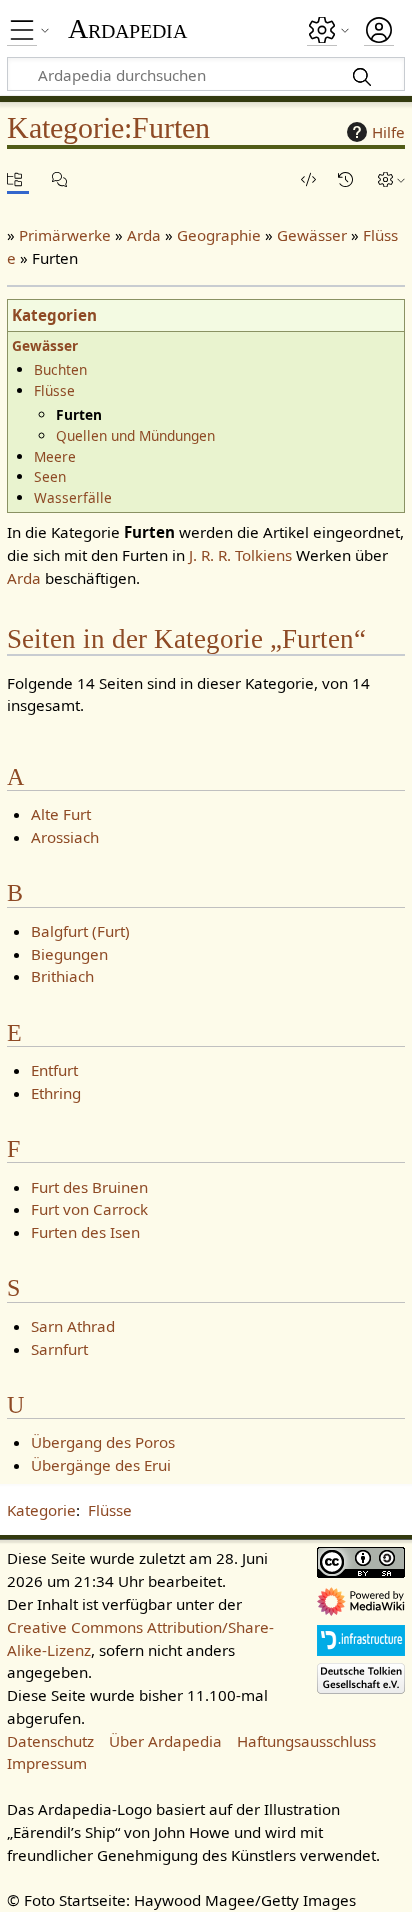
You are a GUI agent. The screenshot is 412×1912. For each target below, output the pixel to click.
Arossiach (65, 837)
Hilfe (388, 132)
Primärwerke (65, 235)
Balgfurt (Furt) (80, 931)
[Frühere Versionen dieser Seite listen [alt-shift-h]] (349, 179)
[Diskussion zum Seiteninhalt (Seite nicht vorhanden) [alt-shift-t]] (63, 179)
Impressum (47, 1763)
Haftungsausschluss (306, 1741)
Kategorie (41, 1510)
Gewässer (312, 235)
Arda (144, 235)
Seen (50, 476)
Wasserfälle (73, 497)
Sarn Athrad (73, 1326)
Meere (55, 456)
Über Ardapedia (165, 1741)
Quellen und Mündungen (135, 435)
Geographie (219, 235)
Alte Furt (61, 814)
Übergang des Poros (103, 1442)
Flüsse (54, 390)
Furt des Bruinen (89, 1187)
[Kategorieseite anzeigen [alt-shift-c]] (18, 179)
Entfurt (54, 1070)
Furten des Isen (85, 1232)
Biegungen (69, 954)
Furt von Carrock (89, 1209)
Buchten (60, 369)
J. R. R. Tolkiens (240, 555)
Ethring (56, 1093)
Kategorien (54, 315)
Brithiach (62, 976)
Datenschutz (50, 1741)
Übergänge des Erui (101, 1465)
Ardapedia (127, 29)
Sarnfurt (59, 1349)
